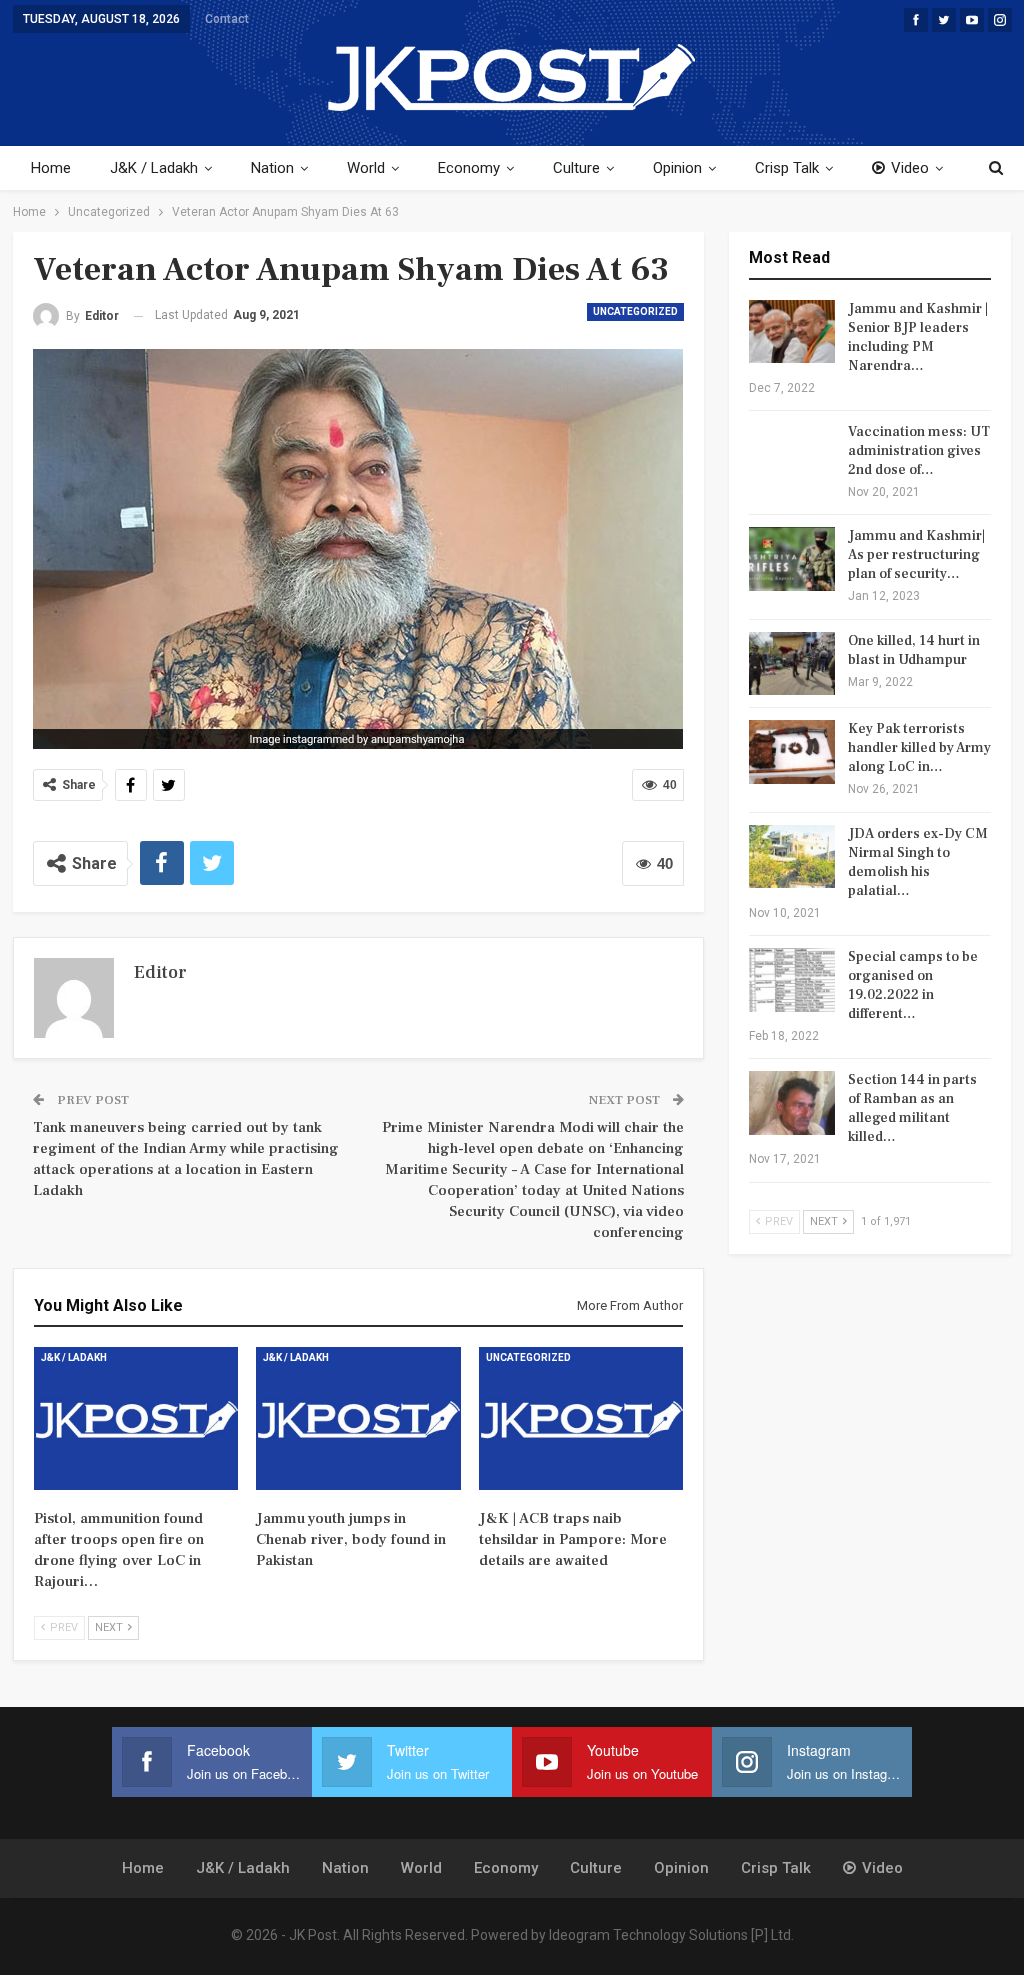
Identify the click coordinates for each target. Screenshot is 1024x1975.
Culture (576, 168)
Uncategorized (635, 311)
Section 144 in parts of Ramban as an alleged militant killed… (912, 1108)
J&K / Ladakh (154, 168)
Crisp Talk (787, 168)
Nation (272, 168)
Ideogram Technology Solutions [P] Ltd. (671, 1935)
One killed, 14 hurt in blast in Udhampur (914, 650)
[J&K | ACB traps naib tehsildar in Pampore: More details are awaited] (581, 1418)
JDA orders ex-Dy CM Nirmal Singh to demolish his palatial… (918, 862)
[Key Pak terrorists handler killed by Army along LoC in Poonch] (792, 752)
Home (51, 168)
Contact (227, 19)
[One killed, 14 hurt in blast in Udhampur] (792, 664)
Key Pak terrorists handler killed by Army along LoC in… (919, 748)
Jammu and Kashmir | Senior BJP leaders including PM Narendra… (918, 337)
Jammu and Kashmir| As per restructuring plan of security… (916, 555)
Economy (469, 168)
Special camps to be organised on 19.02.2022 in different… (913, 985)
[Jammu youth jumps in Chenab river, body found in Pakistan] (358, 1418)
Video (910, 168)
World (366, 168)
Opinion (677, 168)
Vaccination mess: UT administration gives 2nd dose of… (919, 451)
